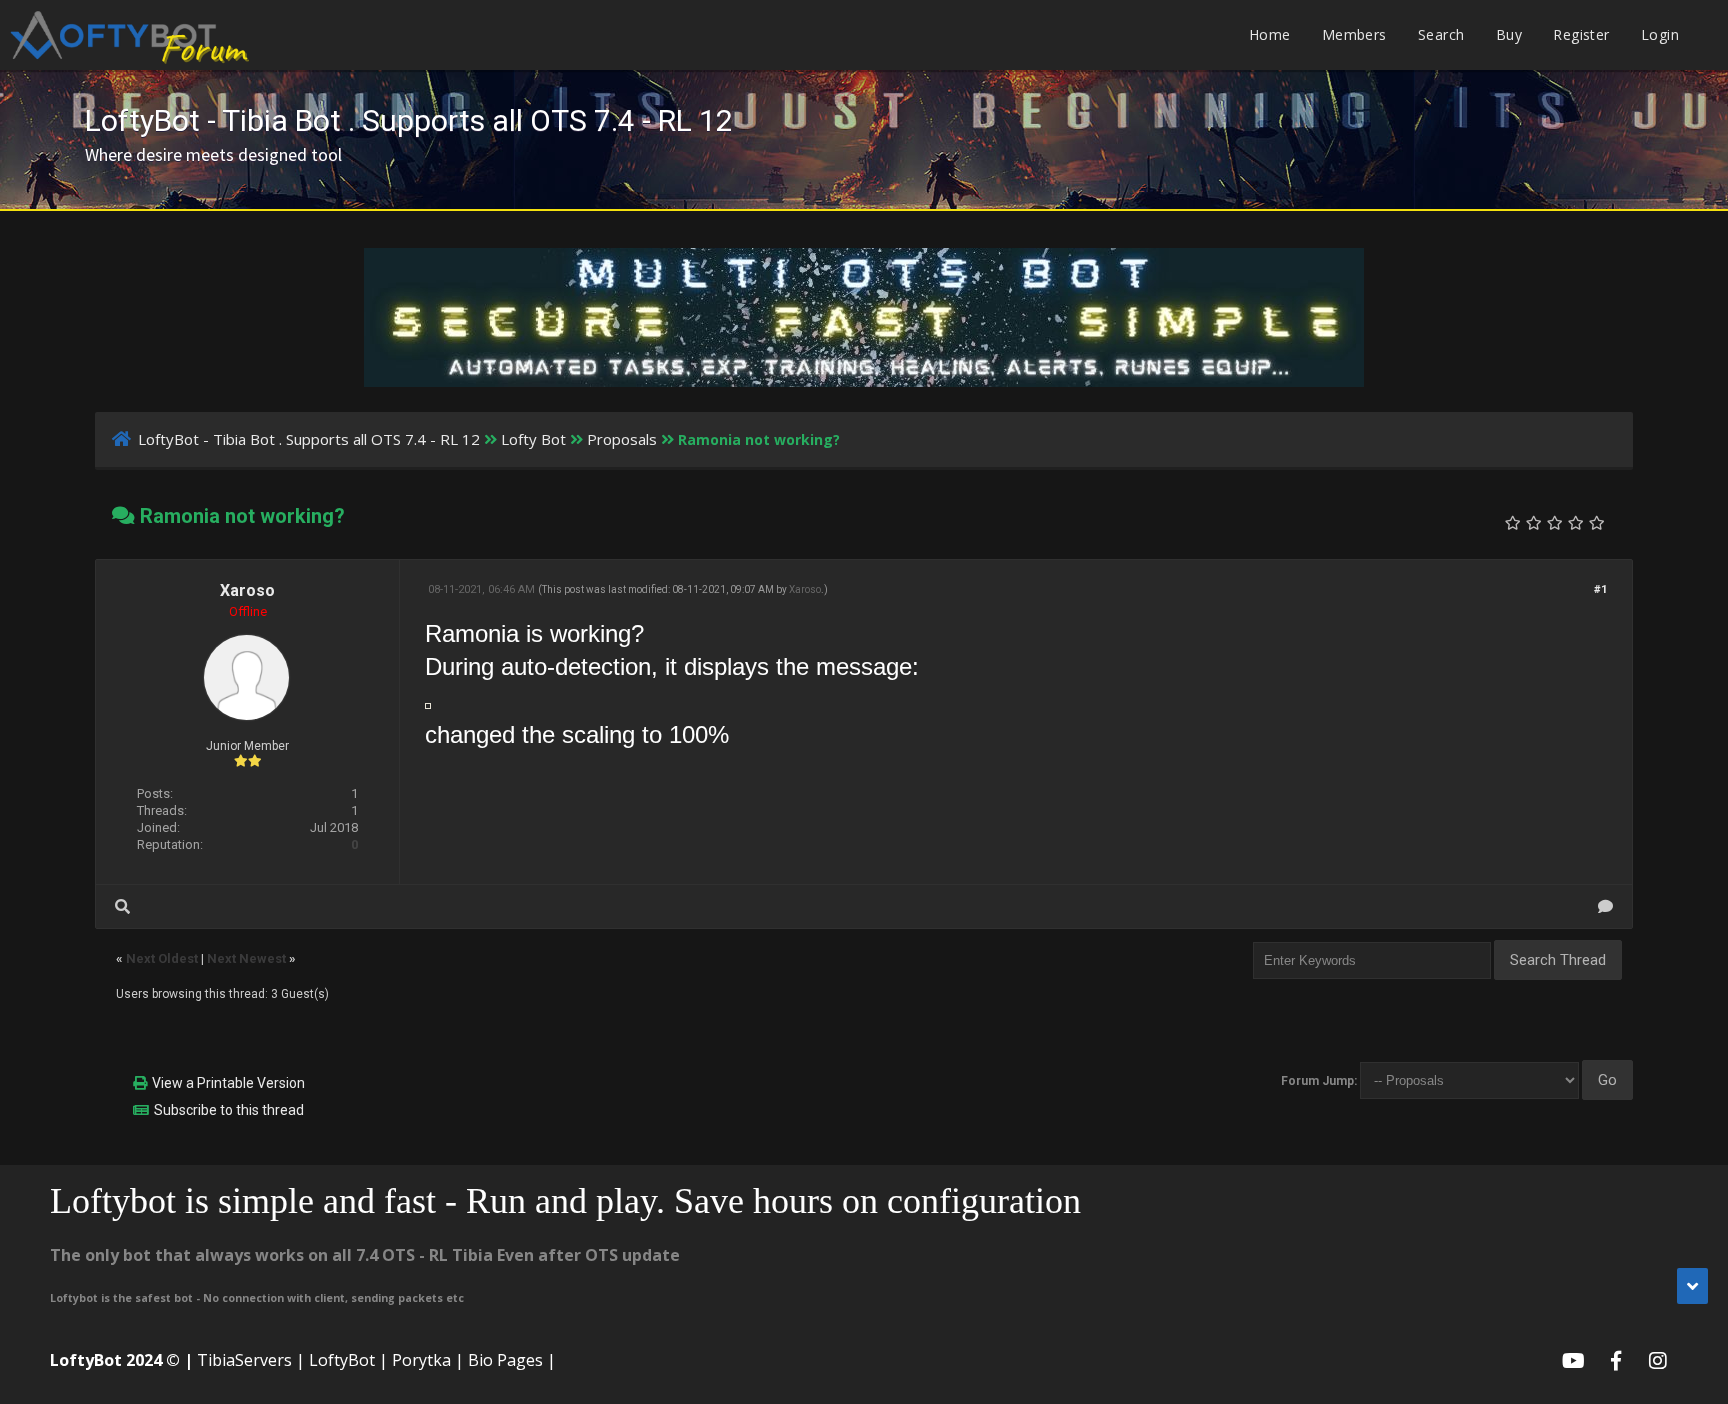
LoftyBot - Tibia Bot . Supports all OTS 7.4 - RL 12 (309, 439)
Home (1270, 34)
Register (1581, 34)
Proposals (622, 439)
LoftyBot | (348, 1360)
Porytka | (428, 1360)
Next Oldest (162, 958)
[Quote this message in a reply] (1605, 906)
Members (1354, 34)
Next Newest (246, 958)
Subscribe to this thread (229, 1110)
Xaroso (247, 590)
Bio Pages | (512, 1360)
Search (1441, 34)
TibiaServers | (251, 1360)
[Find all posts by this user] (122, 906)
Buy (1509, 34)
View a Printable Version (228, 1083)
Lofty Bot (533, 439)
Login (1660, 34)
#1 (1600, 589)
